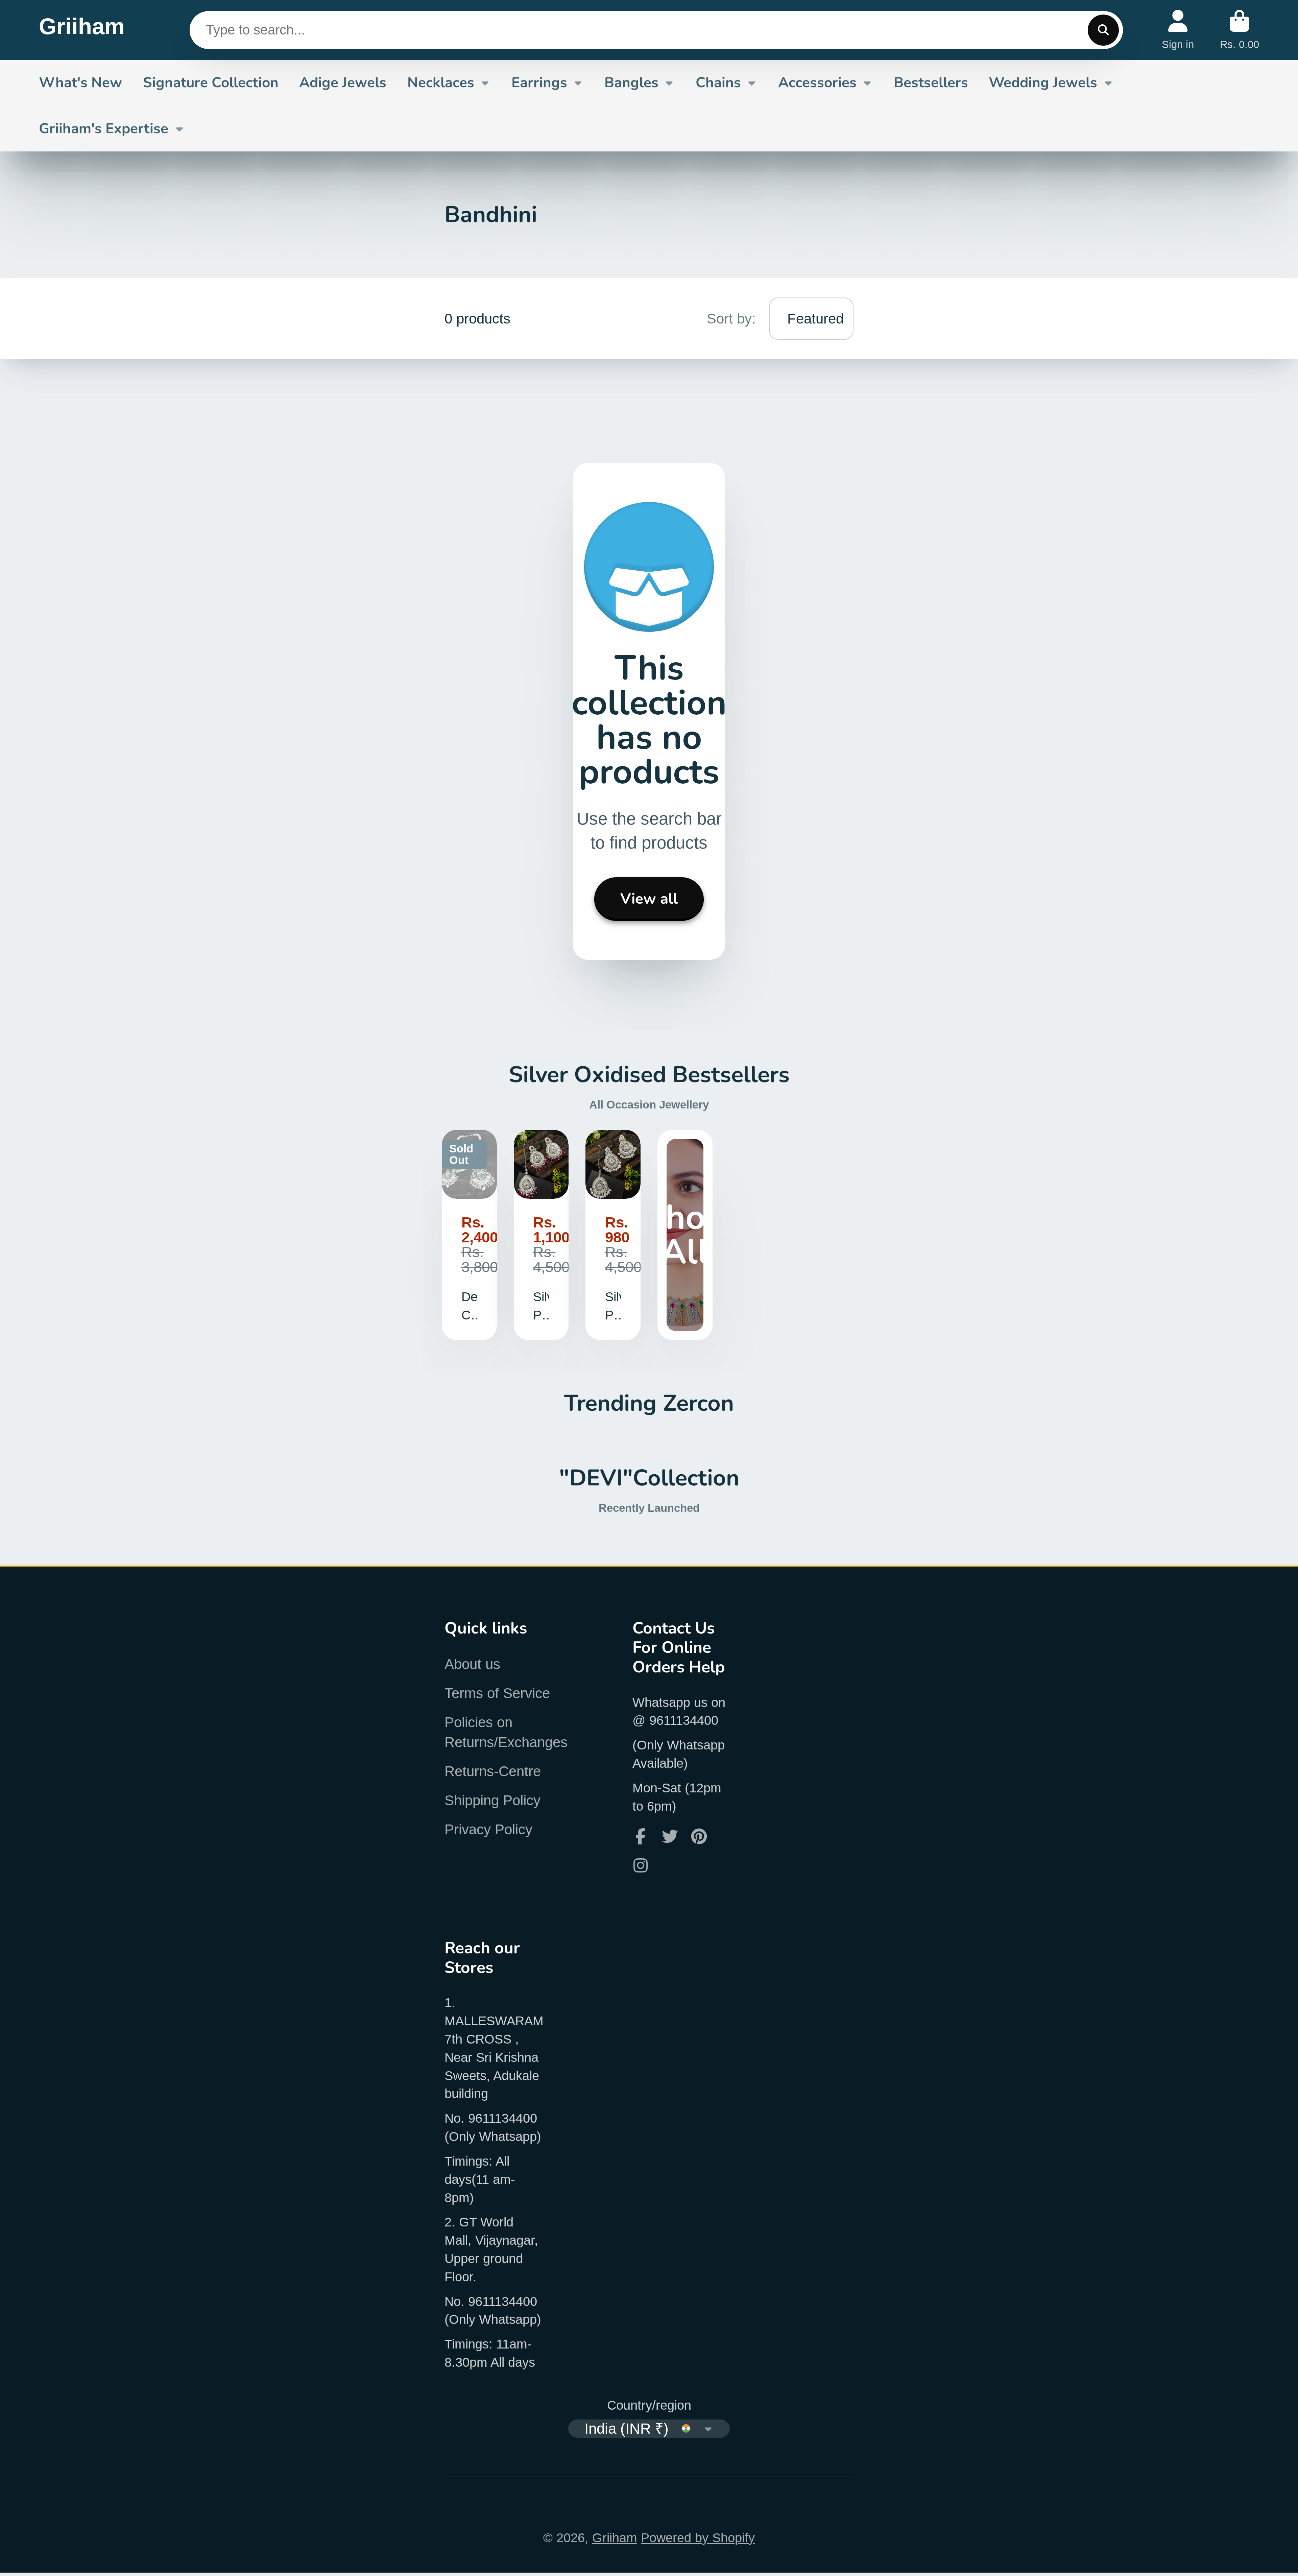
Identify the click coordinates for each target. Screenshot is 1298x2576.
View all (649, 899)
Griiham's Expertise (104, 128)
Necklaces (441, 82)
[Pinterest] (699, 1836)
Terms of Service (497, 1693)
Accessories (817, 82)
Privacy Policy (488, 1829)
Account (1178, 30)
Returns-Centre (493, 1771)
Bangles (631, 82)
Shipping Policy (492, 1800)
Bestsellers (931, 82)
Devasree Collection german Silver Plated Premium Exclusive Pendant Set (469, 1235)
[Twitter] (670, 1836)
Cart (1240, 30)
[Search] (1103, 30)
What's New (80, 82)
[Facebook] (641, 1836)
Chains (718, 82)
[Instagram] (641, 1865)
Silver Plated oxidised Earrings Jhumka (541, 1235)
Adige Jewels (343, 82)
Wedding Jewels (1043, 82)
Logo (82, 30)
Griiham (615, 2538)
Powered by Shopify (698, 2538)
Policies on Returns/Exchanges (506, 1732)
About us (472, 1664)
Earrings (539, 82)
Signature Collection (211, 82)
